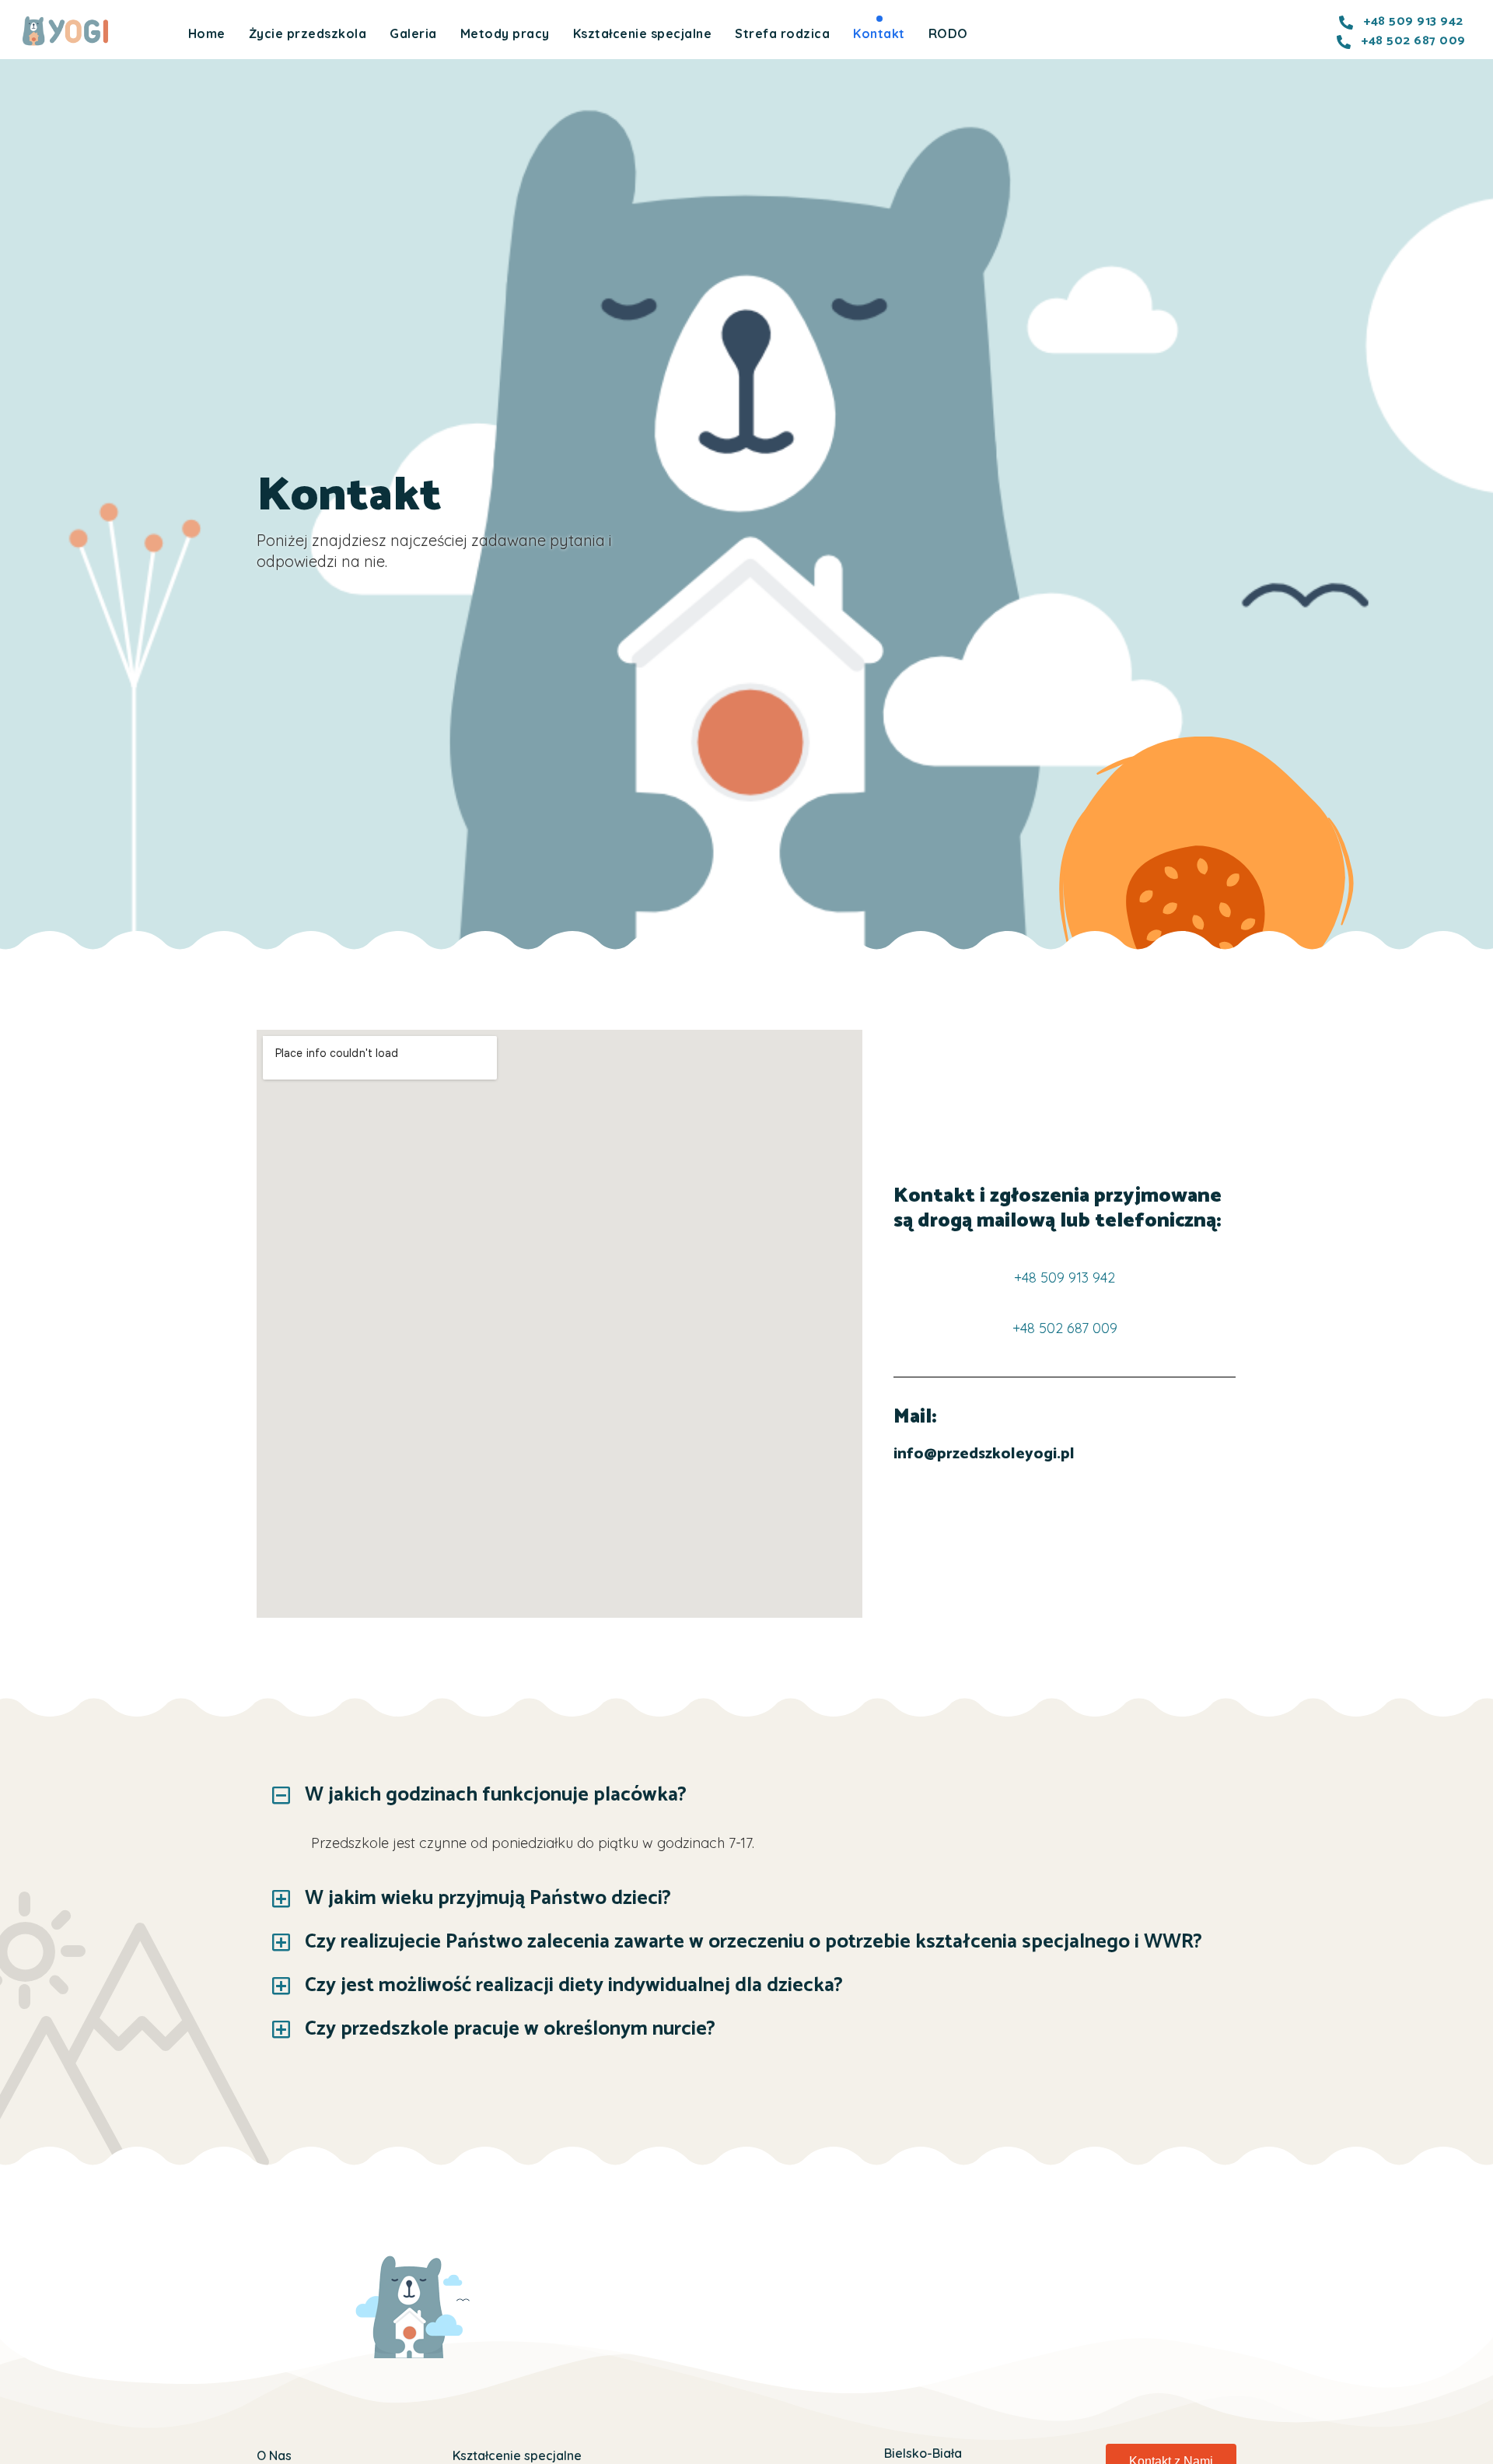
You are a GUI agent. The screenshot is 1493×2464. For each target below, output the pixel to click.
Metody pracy (505, 33)
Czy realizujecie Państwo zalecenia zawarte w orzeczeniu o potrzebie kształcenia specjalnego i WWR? (753, 1942)
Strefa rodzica (782, 33)
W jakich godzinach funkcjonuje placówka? (496, 1795)
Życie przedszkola (308, 33)
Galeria (413, 33)
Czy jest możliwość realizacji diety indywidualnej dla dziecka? (574, 1985)
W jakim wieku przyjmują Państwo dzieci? (488, 1898)
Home (207, 33)
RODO (948, 33)
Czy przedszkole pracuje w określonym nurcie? (510, 2029)
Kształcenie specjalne (643, 33)
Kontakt (879, 33)
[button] (746, 1795)
